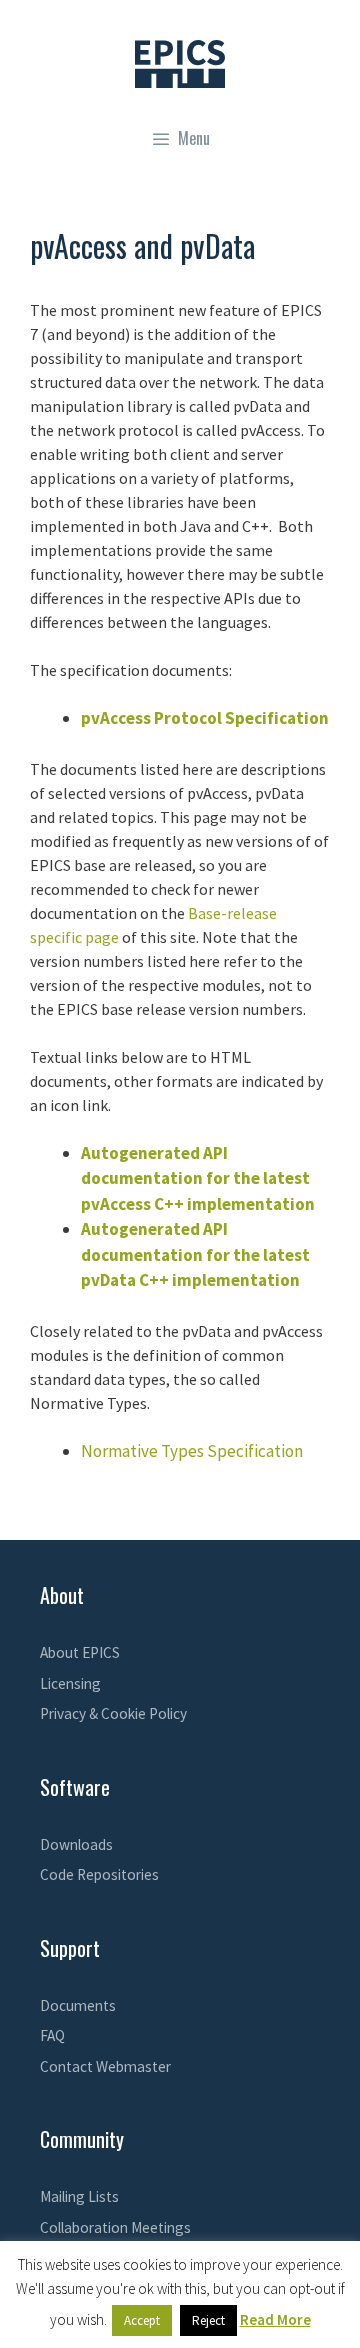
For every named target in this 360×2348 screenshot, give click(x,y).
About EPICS (80, 1652)
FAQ (52, 2035)
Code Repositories (99, 1874)
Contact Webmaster (105, 2066)
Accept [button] (142, 2320)
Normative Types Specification (192, 1451)
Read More (275, 2319)
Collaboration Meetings (115, 2227)
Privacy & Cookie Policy (113, 1713)
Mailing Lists (79, 2196)
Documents (78, 2005)
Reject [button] (208, 2320)
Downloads (76, 1844)
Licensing (70, 1683)
